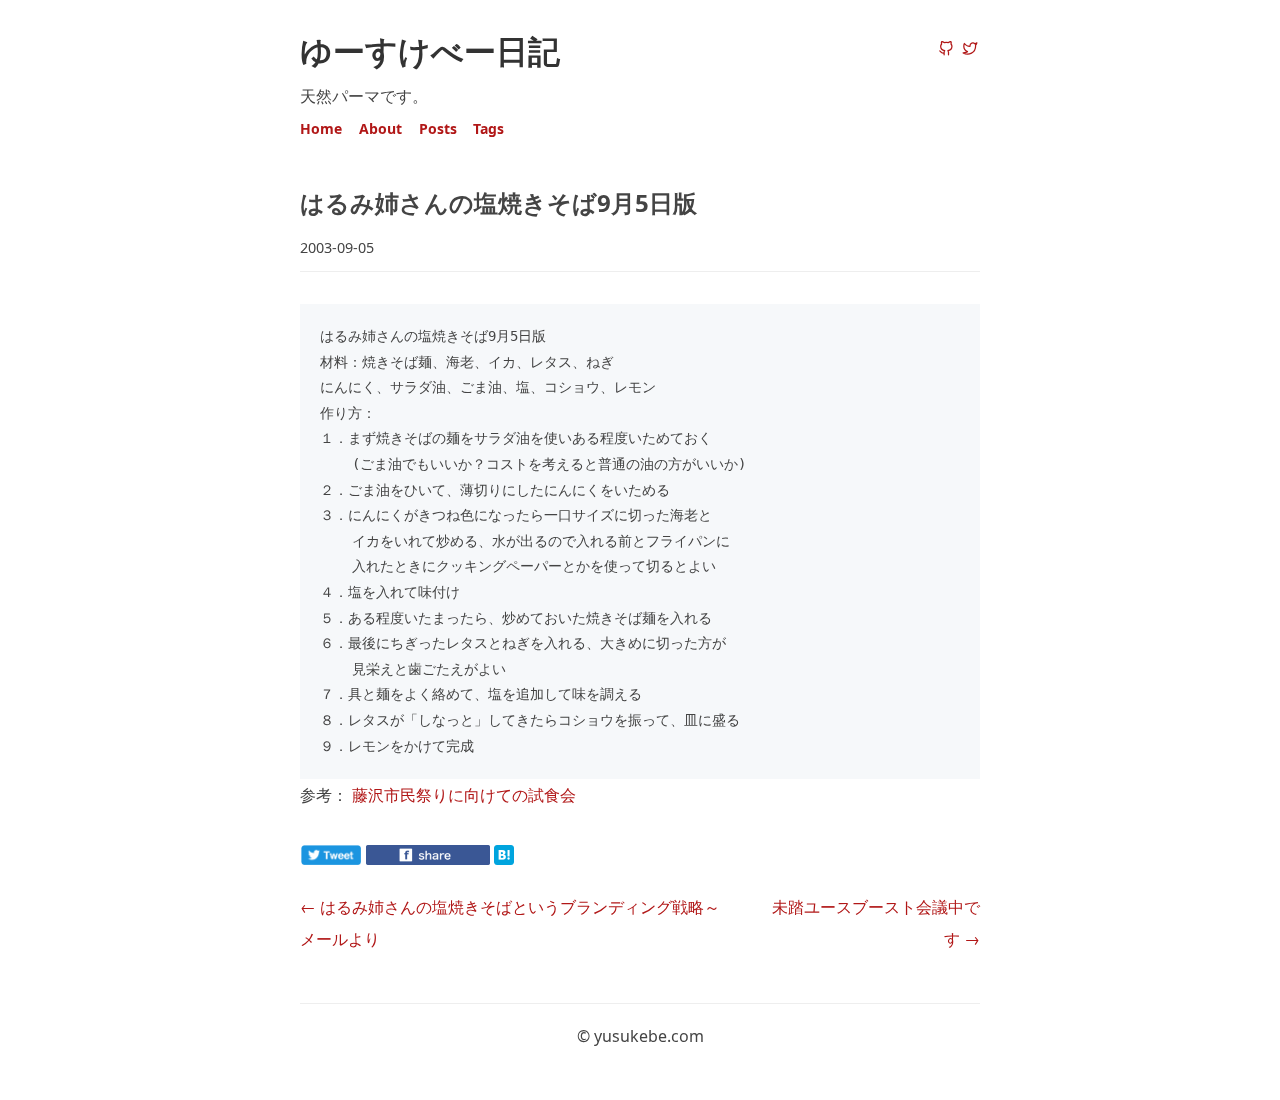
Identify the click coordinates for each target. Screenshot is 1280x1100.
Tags (488, 128)
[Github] (946, 50)
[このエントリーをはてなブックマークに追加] (536, 859)
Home (321, 128)
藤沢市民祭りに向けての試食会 (464, 795)
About (380, 128)
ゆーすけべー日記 (430, 50)
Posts (438, 128)
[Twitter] (970, 50)
